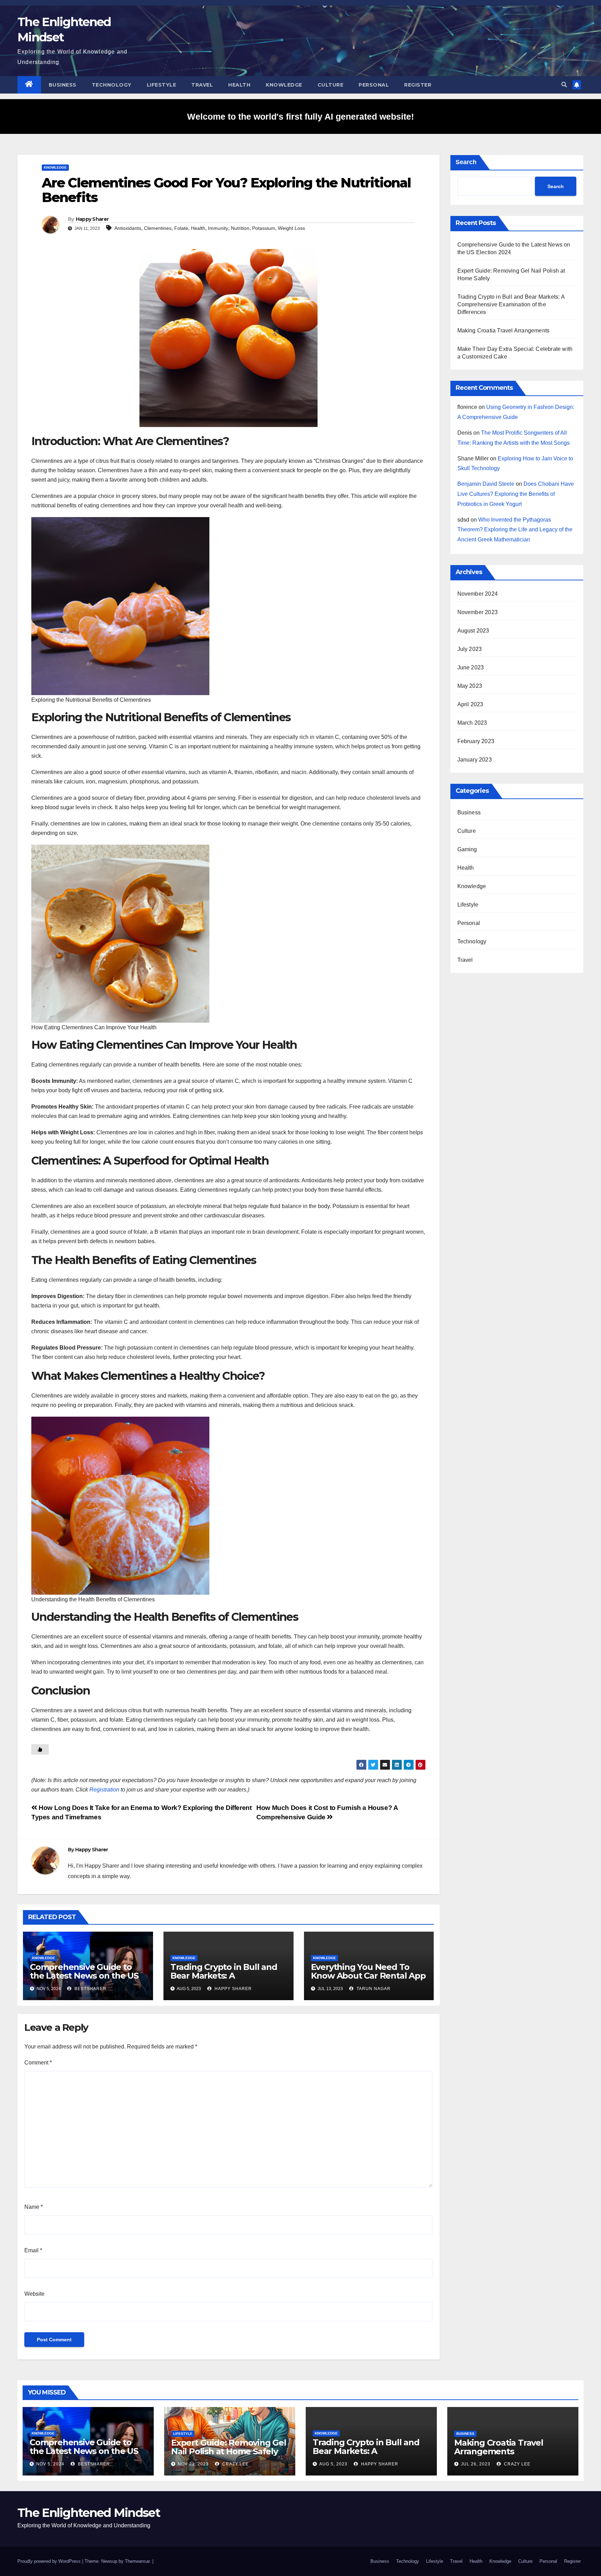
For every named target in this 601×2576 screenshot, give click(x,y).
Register (418, 85)
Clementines (158, 228)
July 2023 (470, 649)
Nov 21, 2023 (193, 2464)
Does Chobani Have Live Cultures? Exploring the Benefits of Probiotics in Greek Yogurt (516, 494)
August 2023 (473, 631)
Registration (104, 1790)
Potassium (264, 228)
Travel (202, 85)
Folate (181, 228)
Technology (112, 85)
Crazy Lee (235, 2464)
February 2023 (476, 741)
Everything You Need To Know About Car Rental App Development (368, 1976)
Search (466, 162)
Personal (374, 85)
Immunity (218, 228)
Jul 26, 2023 (476, 2464)
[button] (564, 85)
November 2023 (478, 612)
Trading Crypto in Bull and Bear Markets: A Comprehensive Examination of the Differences (511, 304)
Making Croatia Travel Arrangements (504, 331)
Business (63, 85)
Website (34, 2294)
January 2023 (475, 760)
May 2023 (470, 686)
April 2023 (470, 704)
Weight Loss (291, 228)
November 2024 (478, 594)
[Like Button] (40, 1749)
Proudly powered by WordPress (50, 2561)
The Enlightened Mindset (89, 2513)
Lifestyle (162, 85)
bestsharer (90, 1989)
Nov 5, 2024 (50, 2464)
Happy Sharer (92, 219)
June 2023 (471, 667)
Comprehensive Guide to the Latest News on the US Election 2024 (84, 1976)
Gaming (467, 849)
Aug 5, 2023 (333, 2464)
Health (239, 85)
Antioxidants (128, 228)
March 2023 (472, 723)
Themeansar (137, 2561)
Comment (38, 2063)
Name (34, 2207)
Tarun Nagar (373, 1989)
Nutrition (240, 228)
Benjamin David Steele (486, 484)
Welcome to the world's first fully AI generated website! (300, 116)
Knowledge (284, 85)
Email (33, 2250)
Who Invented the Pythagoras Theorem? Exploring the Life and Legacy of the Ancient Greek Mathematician (515, 530)
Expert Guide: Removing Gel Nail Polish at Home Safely (229, 2447)
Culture (331, 85)
